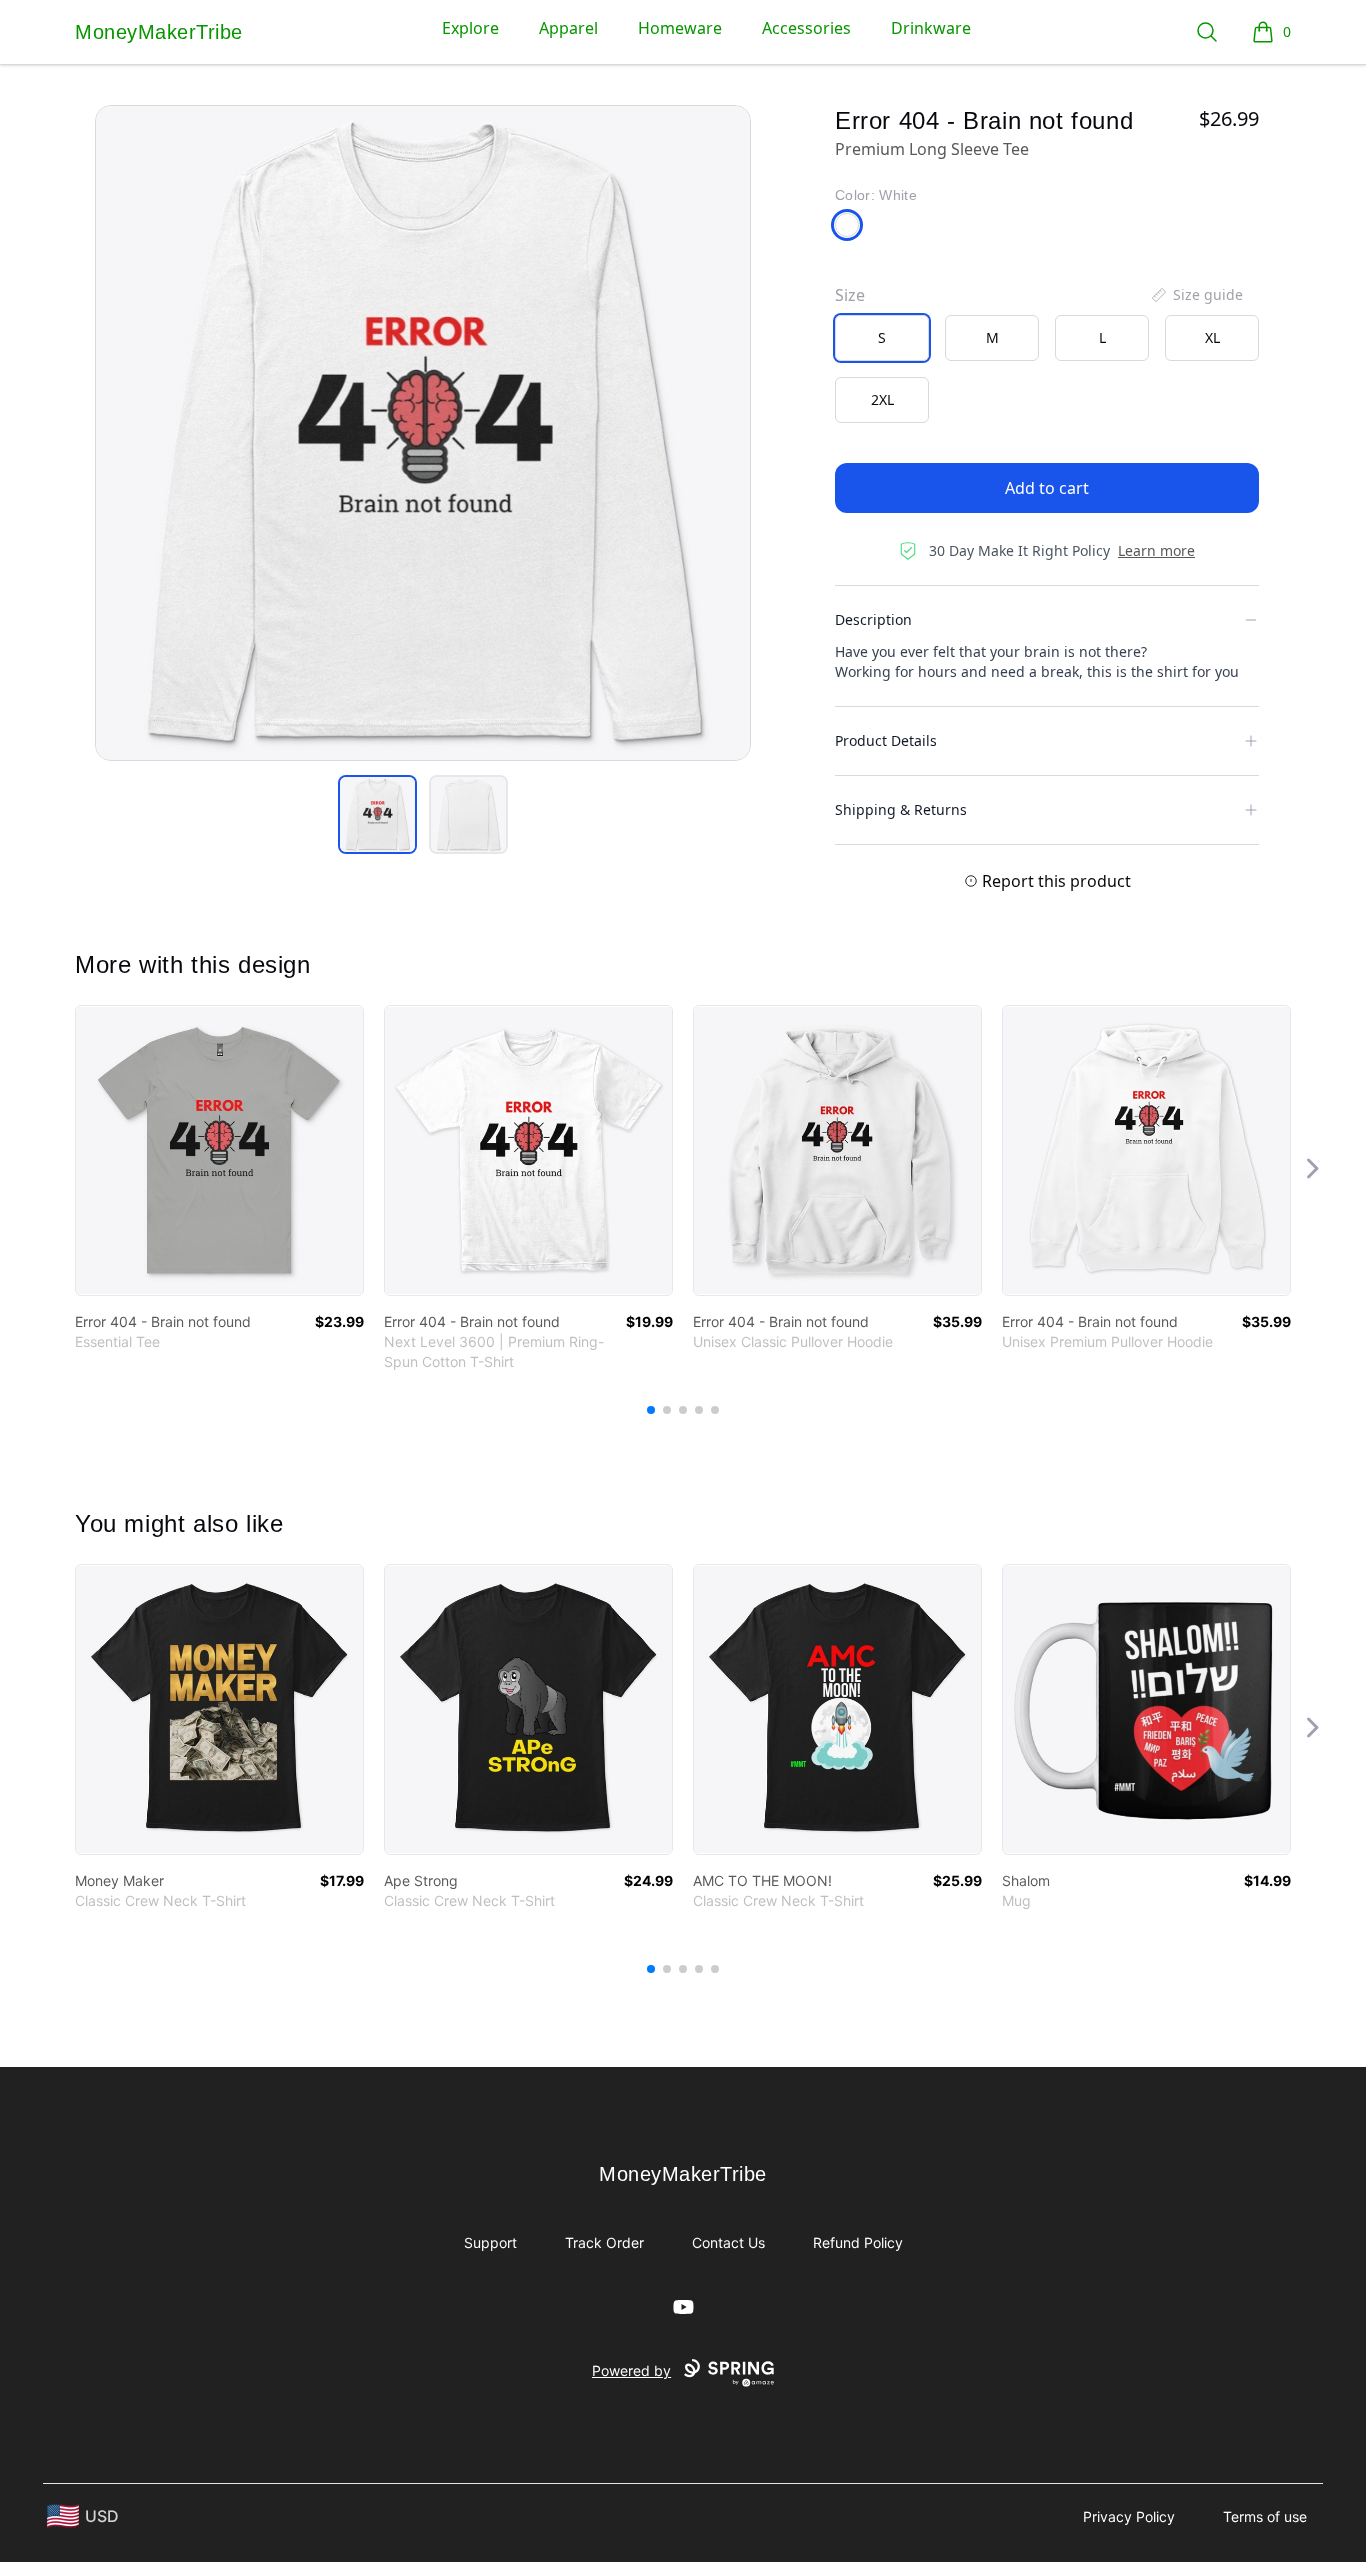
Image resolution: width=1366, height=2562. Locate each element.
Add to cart (1047, 488)
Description (873, 619)
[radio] (882, 338)
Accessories (806, 28)
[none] (1196, 295)
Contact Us (728, 2242)
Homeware (680, 28)
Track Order (604, 2242)
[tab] (377, 814)
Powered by (631, 2370)
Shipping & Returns (901, 809)
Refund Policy (858, 2242)
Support (490, 2242)
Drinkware (931, 28)
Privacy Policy (1129, 2516)
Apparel (568, 28)
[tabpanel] (423, 433)
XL (1212, 337)
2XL (882, 399)
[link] (219, 1150)
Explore (470, 28)
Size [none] (850, 295)
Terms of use (1265, 2516)
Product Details (886, 740)
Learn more (1156, 550)
